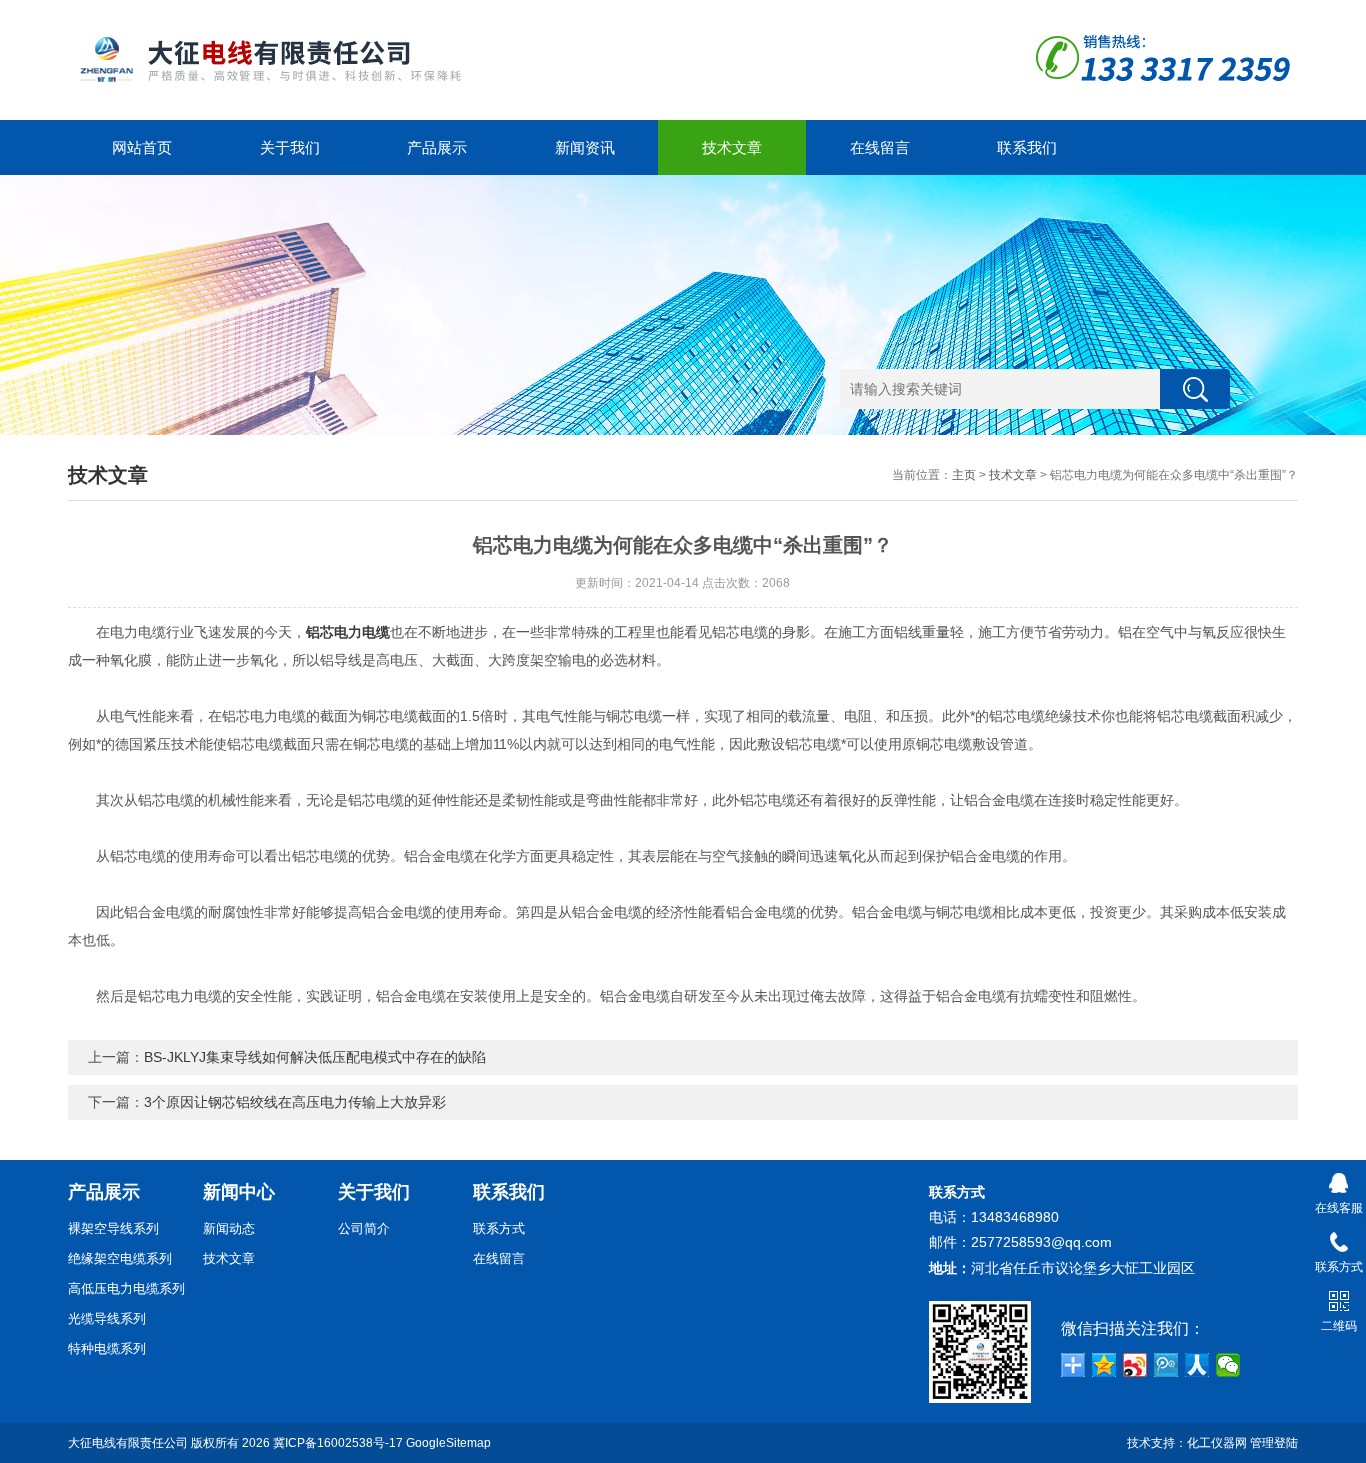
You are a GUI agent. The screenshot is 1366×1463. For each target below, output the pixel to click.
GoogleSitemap (448, 1443)
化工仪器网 (1217, 1443)
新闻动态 (229, 1228)
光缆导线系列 (107, 1318)
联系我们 (1027, 147)
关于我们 (290, 147)
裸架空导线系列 (113, 1228)
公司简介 (364, 1228)
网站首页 (142, 147)
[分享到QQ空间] (1104, 1365)
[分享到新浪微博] (1135, 1365)
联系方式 (499, 1228)
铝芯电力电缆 (348, 632)
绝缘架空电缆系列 (120, 1258)
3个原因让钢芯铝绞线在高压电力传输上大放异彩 (295, 1102)
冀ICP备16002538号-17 (338, 1443)
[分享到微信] (1228, 1365)
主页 (964, 475)
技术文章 (732, 147)
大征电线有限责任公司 (128, 1443)
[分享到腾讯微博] (1166, 1365)
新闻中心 (239, 1192)
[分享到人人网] (1197, 1365)
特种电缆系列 (107, 1348)
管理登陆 (1274, 1443)
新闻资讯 (585, 147)
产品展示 (437, 147)
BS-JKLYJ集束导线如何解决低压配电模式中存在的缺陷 (315, 1057)
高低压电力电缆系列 (126, 1288)
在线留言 (880, 147)
